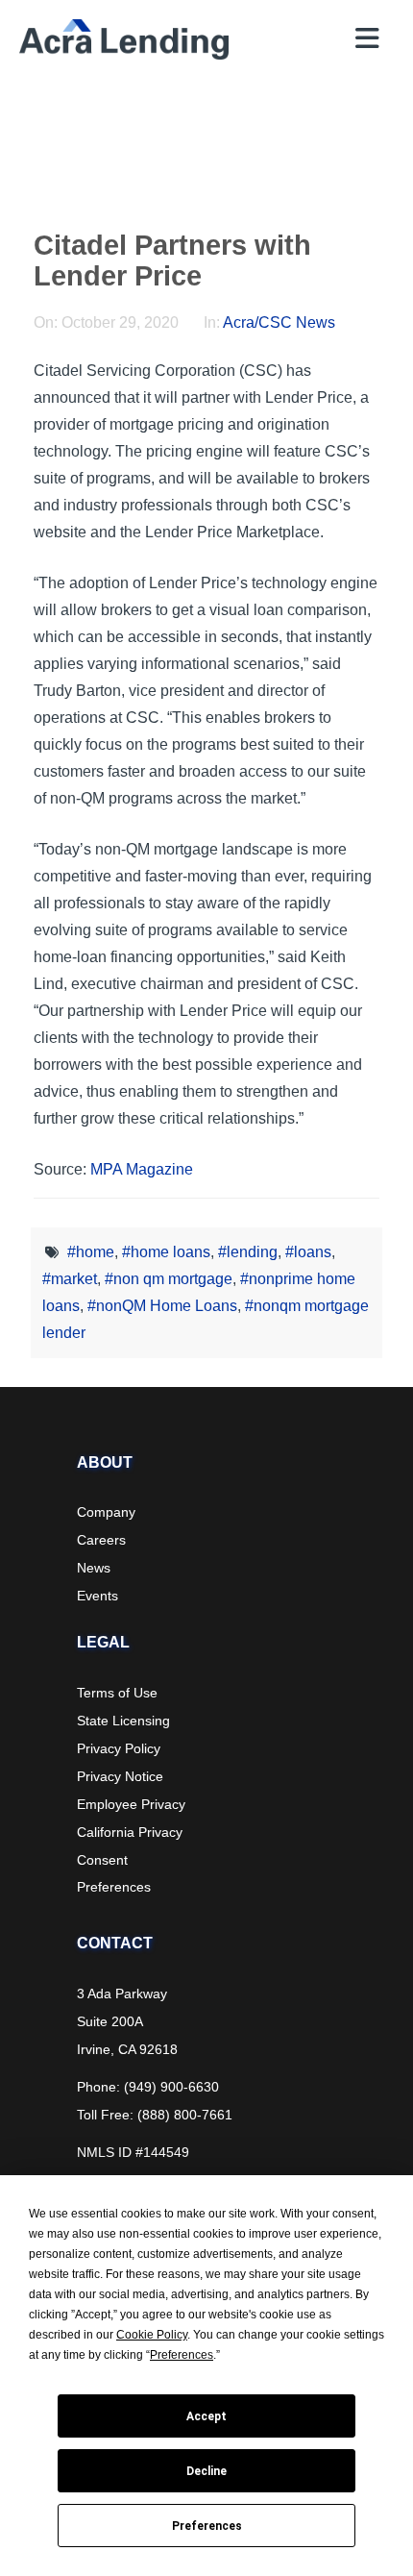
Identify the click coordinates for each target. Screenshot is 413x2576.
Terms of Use (117, 1693)
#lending (248, 1252)
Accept (206, 2416)
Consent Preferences (114, 1873)
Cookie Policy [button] (152, 2335)
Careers (101, 1540)
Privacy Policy (119, 1748)
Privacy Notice (120, 1776)
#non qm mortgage (169, 1279)
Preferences (207, 2526)
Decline (206, 2471)
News (94, 1568)
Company (106, 1512)
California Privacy (130, 1832)
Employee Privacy (131, 1804)
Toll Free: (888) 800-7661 (155, 2115)
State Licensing (123, 1721)
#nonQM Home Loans (162, 1306)
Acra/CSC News (279, 322)
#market (70, 1279)
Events (97, 1596)
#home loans (166, 1252)
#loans (308, 1252)
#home (91, 1252)
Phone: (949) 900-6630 (148, 2087)
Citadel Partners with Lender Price (172, 260)
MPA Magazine (142, 1169)
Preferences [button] (182, 2355)
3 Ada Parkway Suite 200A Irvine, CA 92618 (127, 2021)
